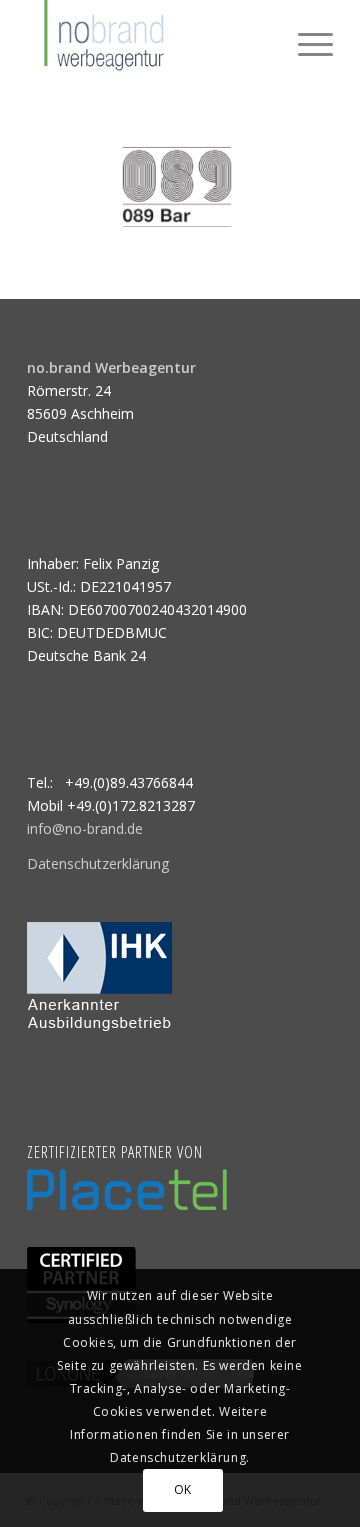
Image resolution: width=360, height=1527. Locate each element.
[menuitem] (305, 40)
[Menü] (305, 40)
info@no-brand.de (85, 828)
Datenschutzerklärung (98, 863)
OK (183, 1489)
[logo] (149, 40)
